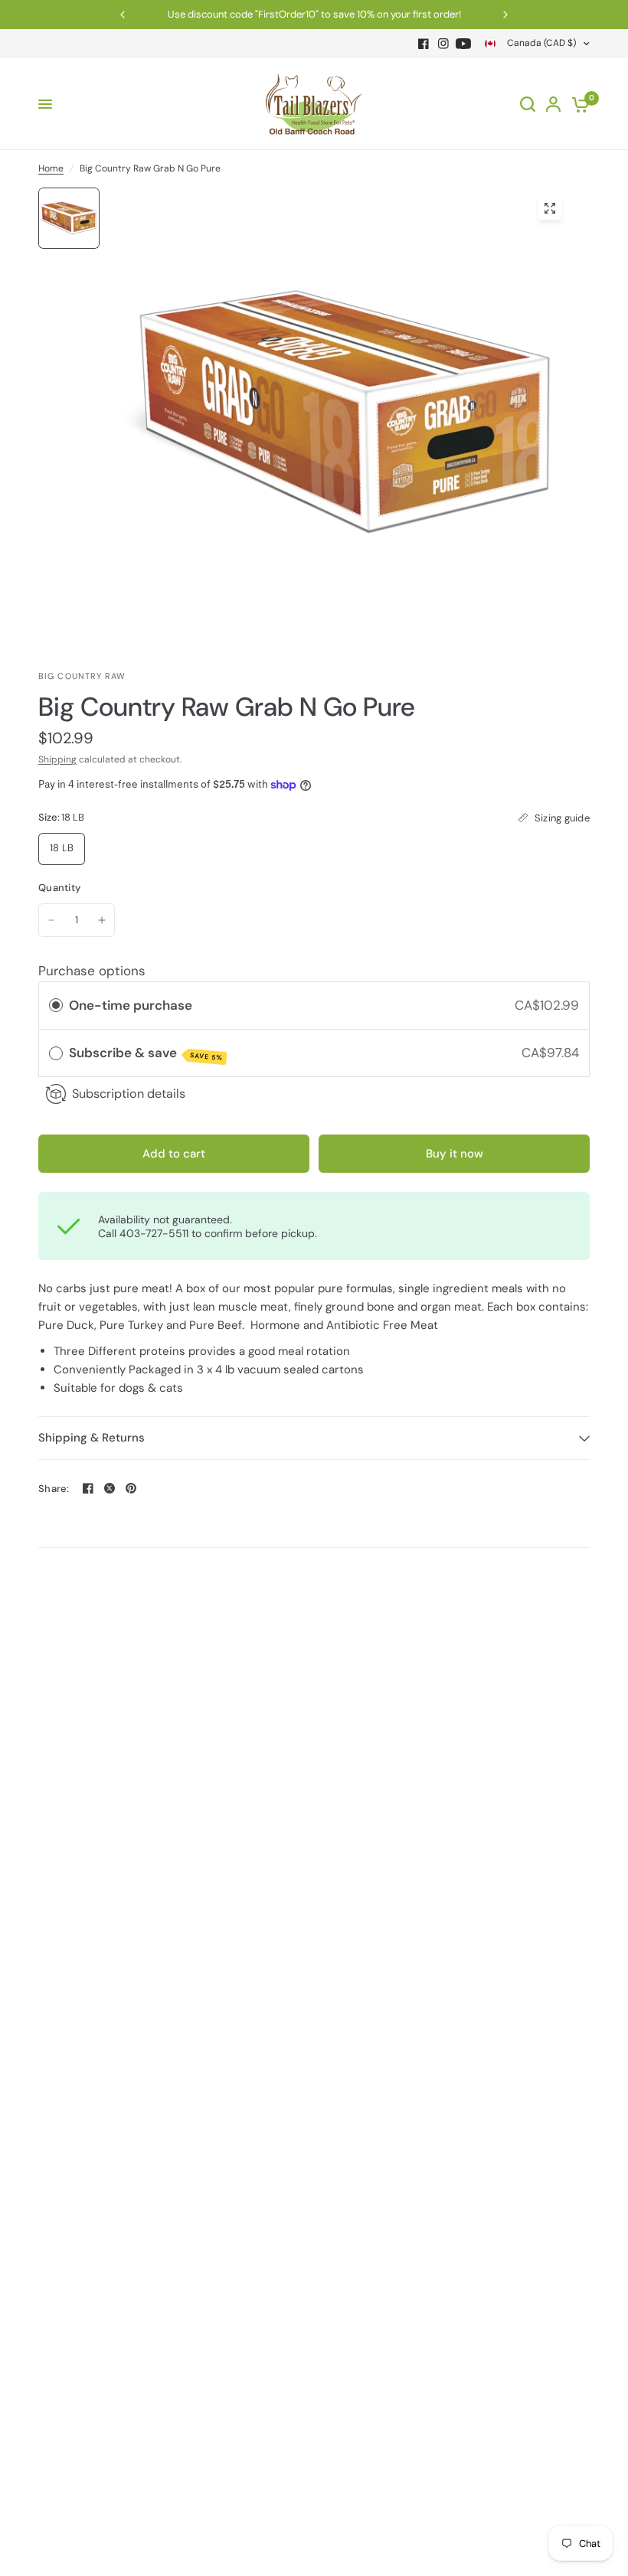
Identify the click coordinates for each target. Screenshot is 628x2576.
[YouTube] (463, 44)
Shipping (57, 759)
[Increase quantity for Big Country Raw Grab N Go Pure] (102, 920)
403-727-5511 (154, 1233)
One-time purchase (131, 1005)
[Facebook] (424, 44)
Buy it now (455, 1154)
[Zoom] (550, 208)
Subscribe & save (146, 1053)
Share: (54, 1489)
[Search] (528, 104)
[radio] (56, 1006)
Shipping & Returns (92, 1438)
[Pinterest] (131, 1488)
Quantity (59, 888)
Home (51, 168)
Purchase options (92, 971)
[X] (110, 1488)
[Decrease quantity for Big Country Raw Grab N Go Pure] (51, 920)
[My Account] (553, 104)
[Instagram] (443, 44)
